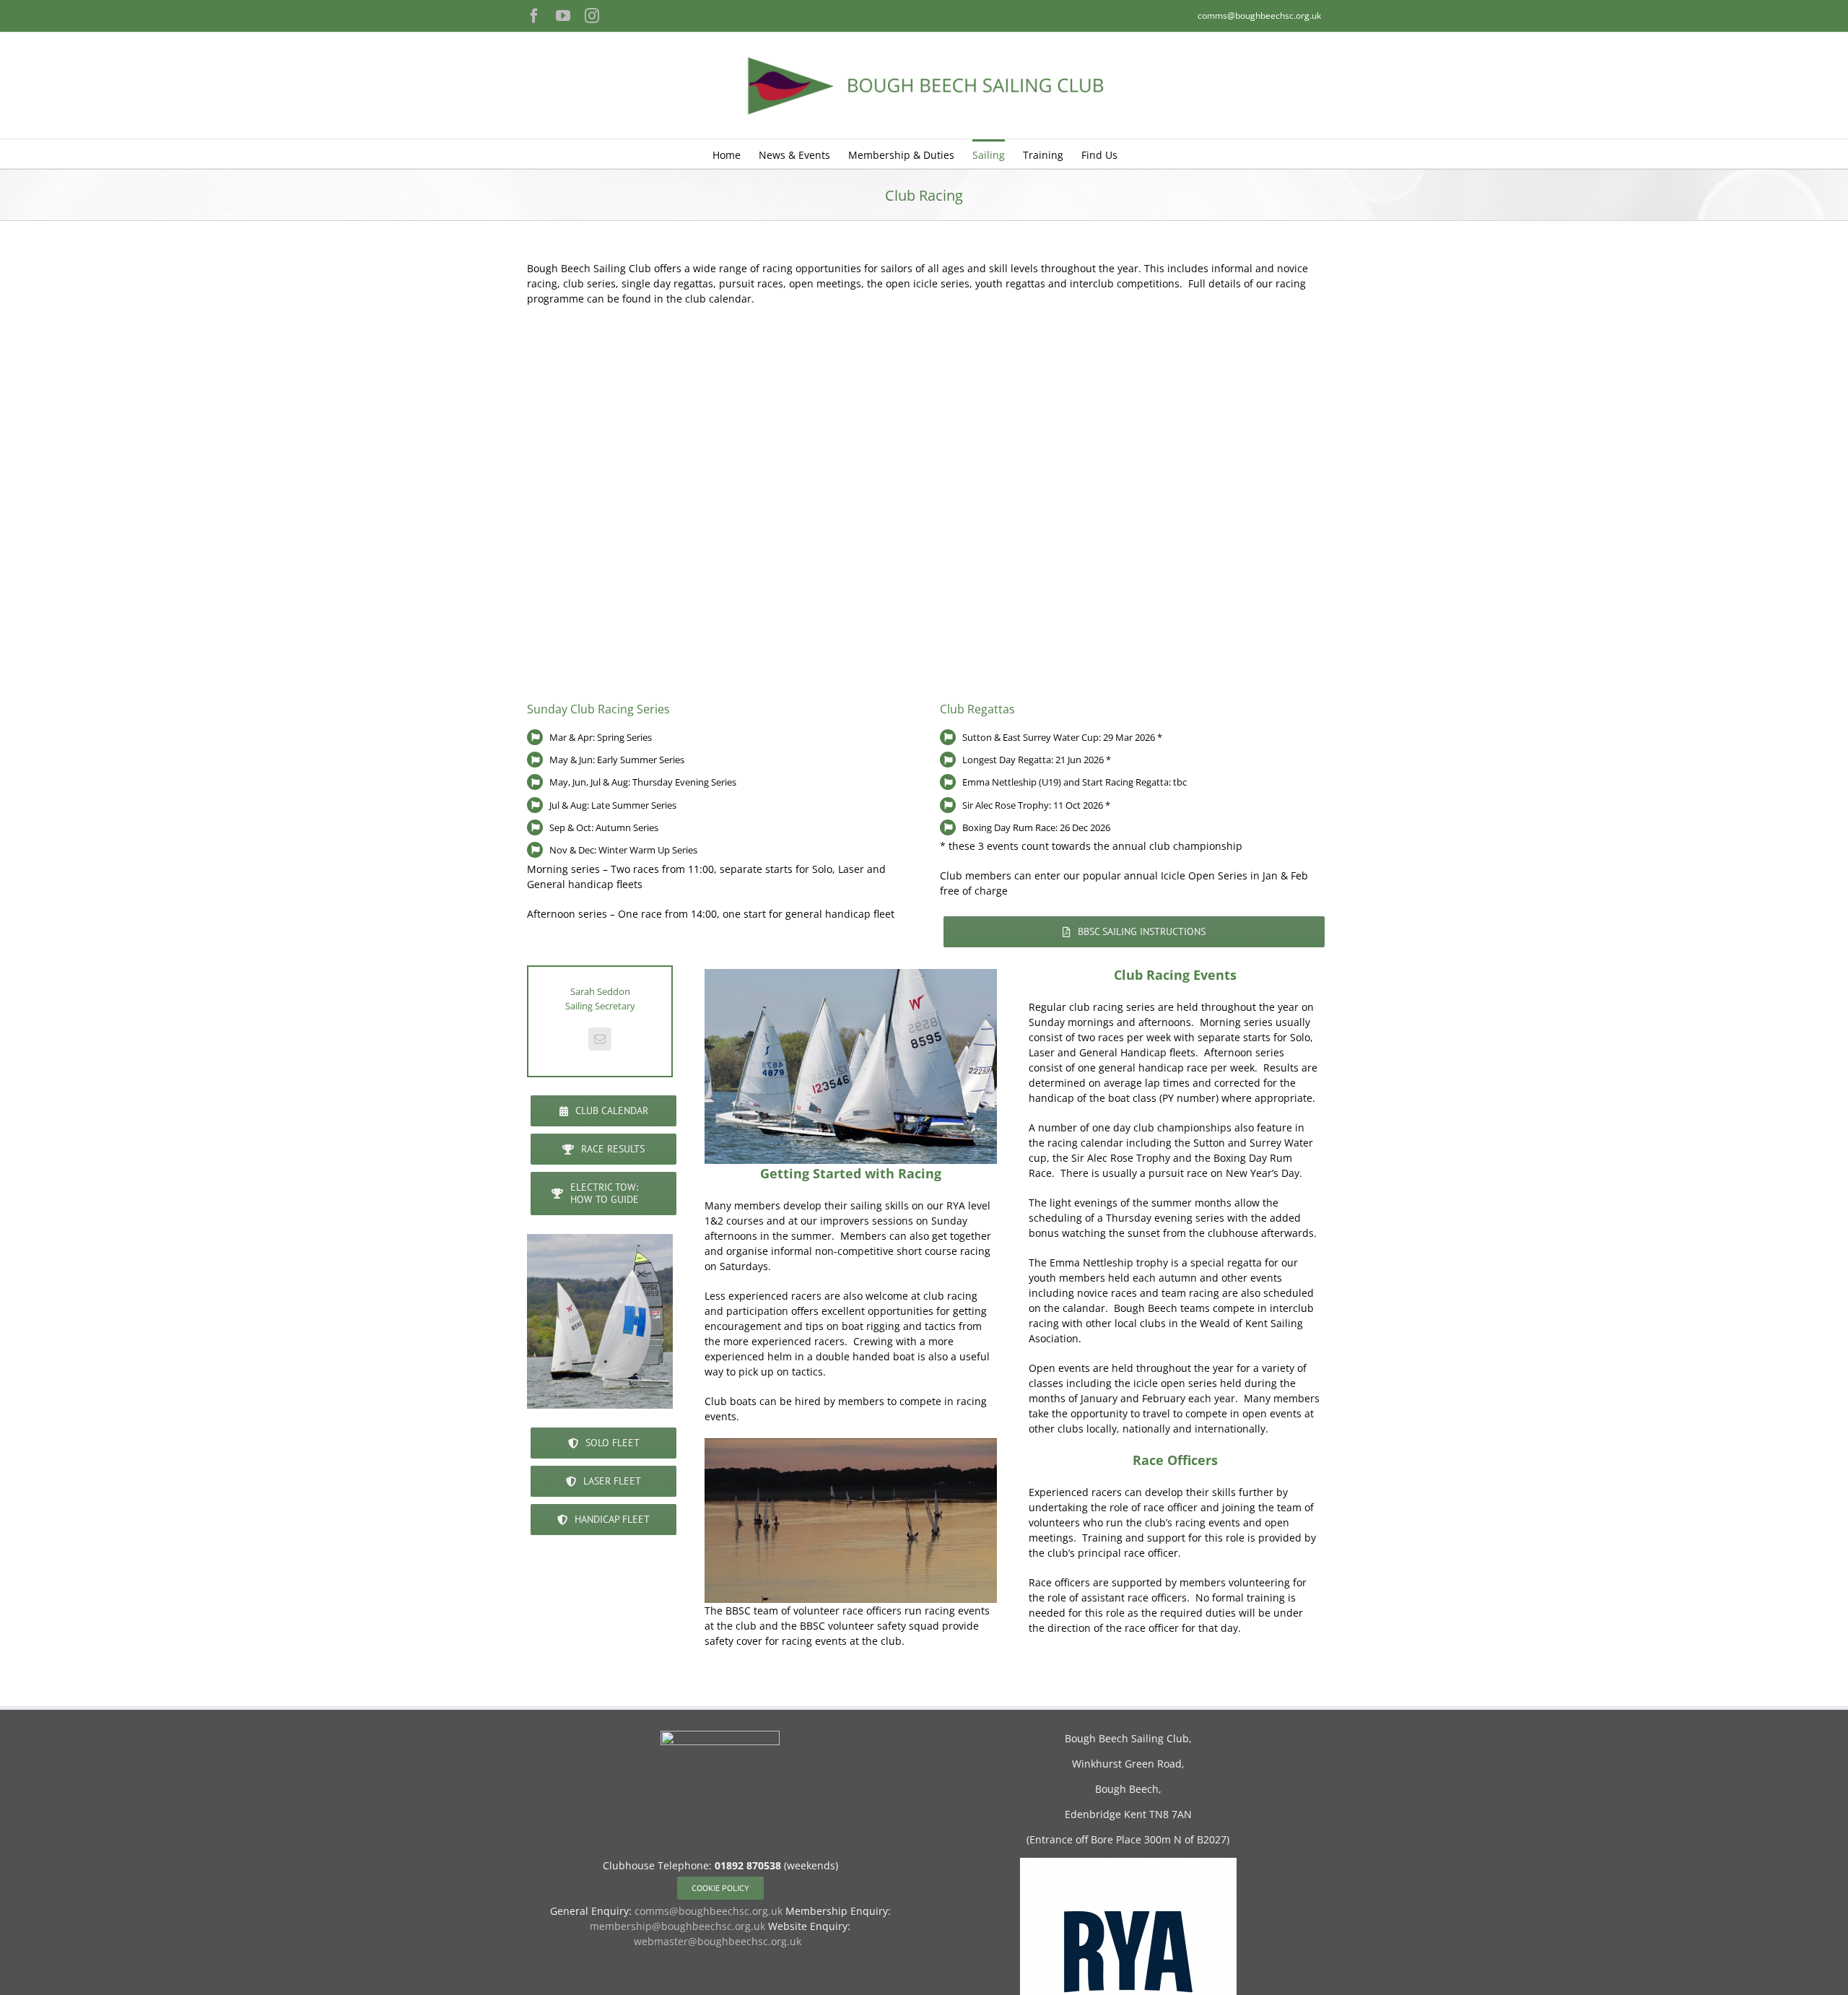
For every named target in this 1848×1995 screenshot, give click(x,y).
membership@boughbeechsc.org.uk (677, 1926)
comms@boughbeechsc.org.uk (1259, 16)
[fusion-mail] (600, 1039)
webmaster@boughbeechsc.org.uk (718, 1941)
